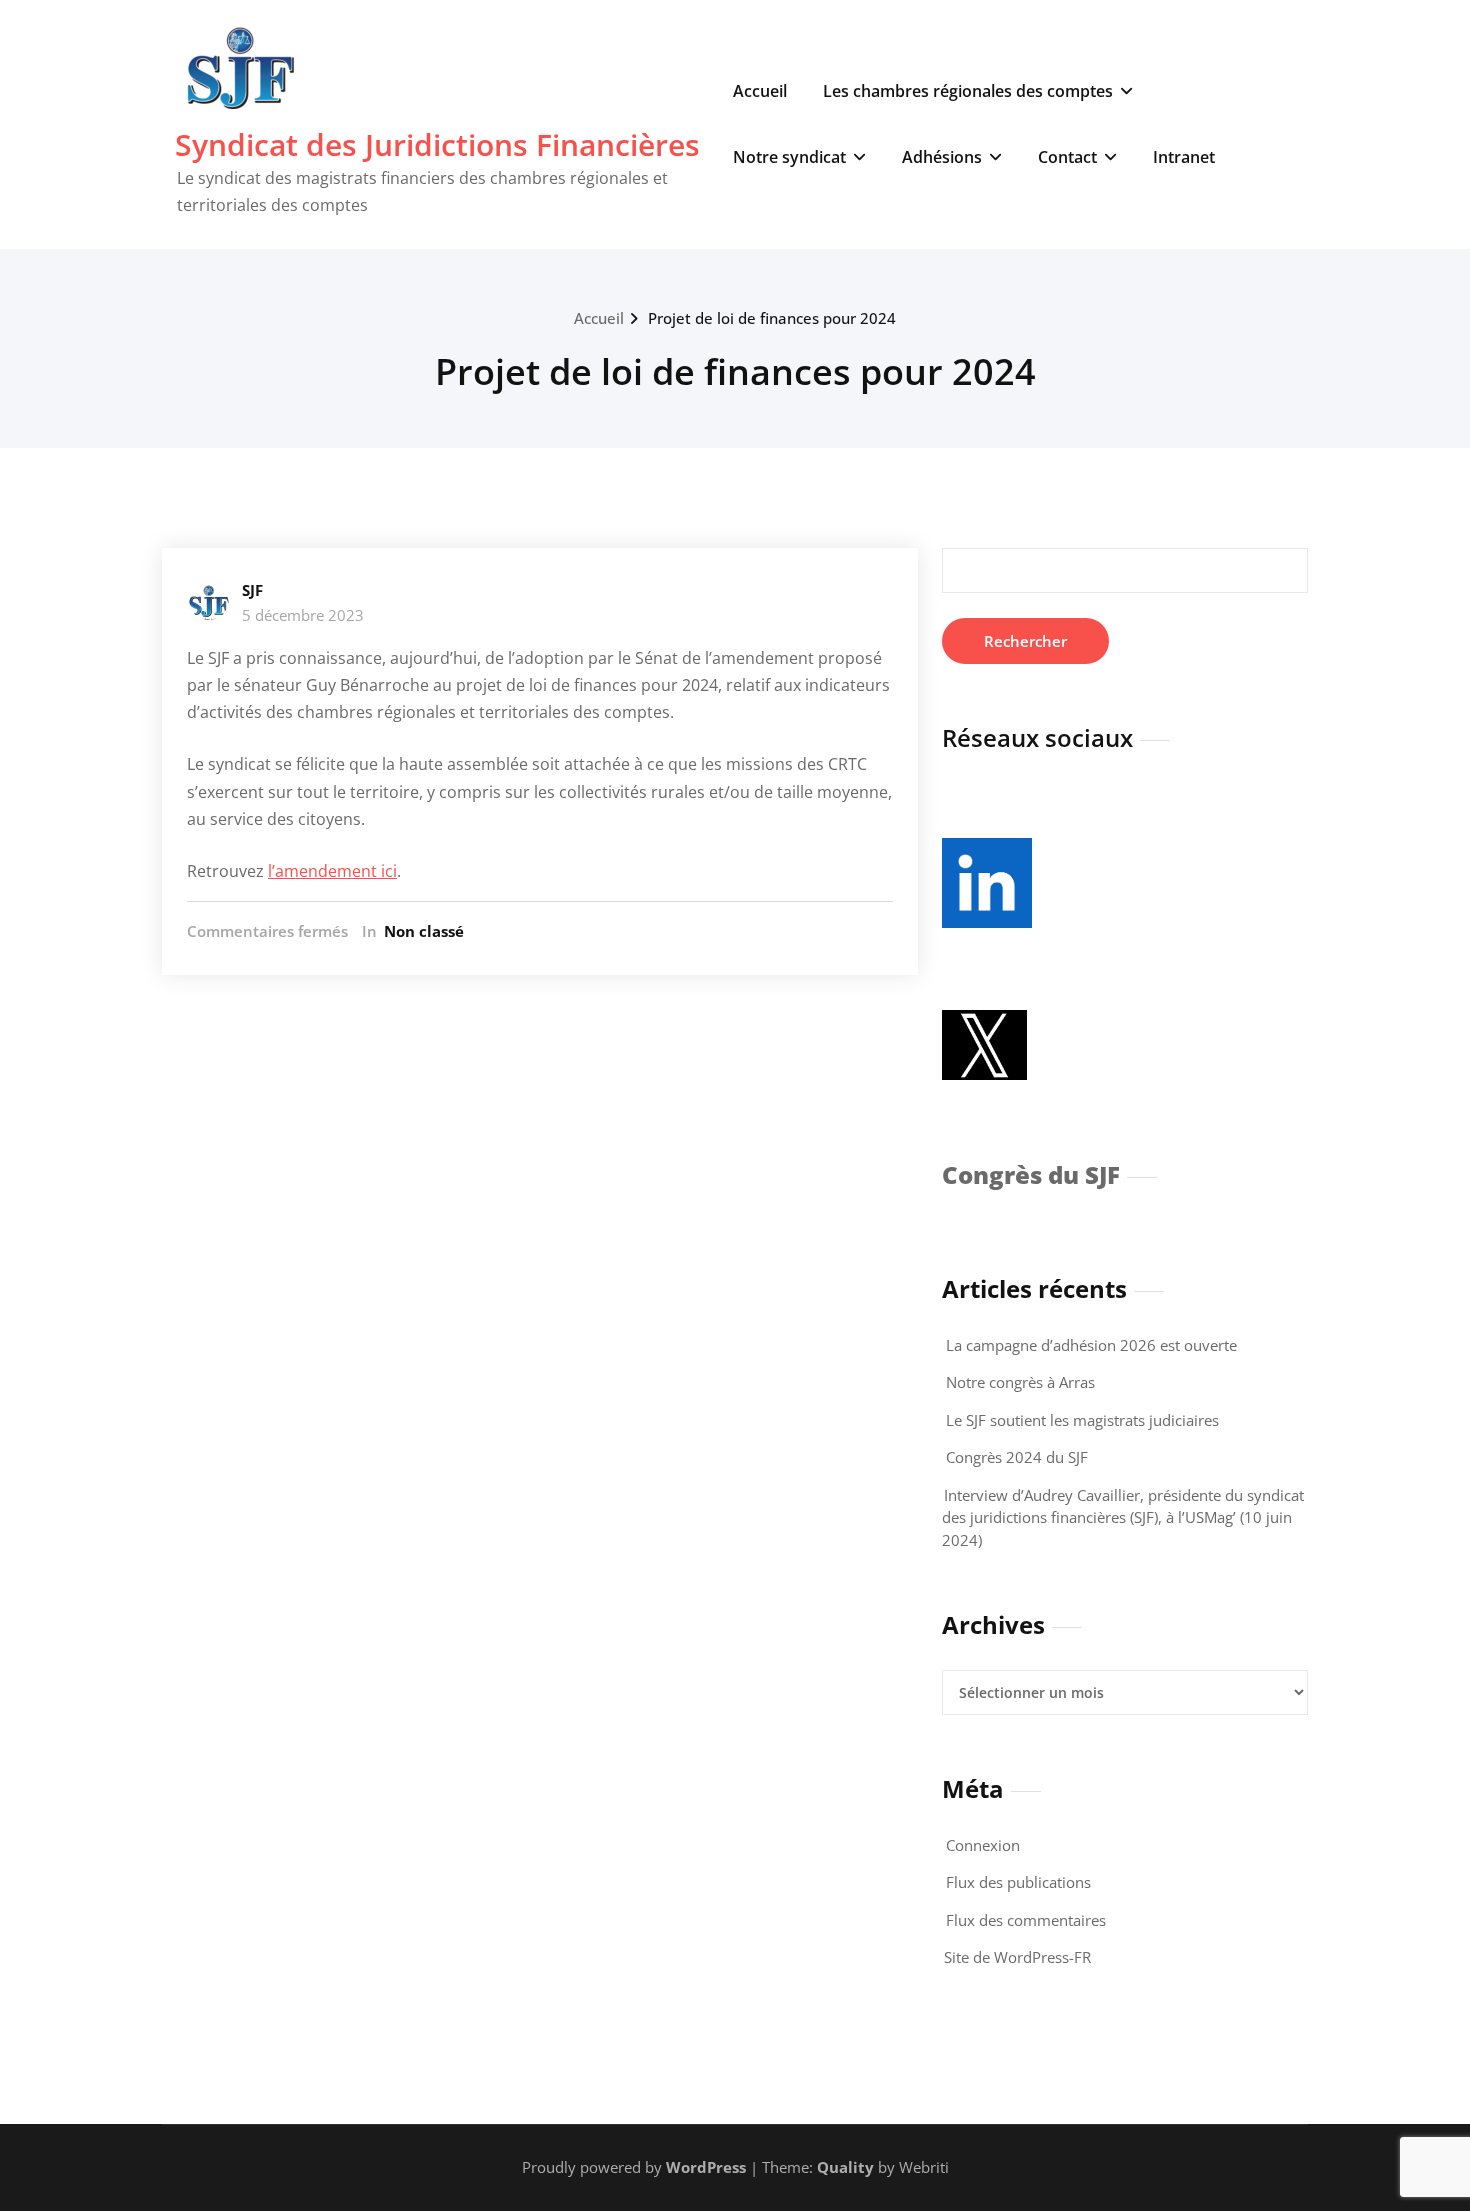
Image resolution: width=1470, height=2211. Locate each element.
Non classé (424, 931)
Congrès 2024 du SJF (1017, 1457)
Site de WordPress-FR (1017, 1957)
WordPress (706, 2167)
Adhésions (942, 157)
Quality (845, 2167)
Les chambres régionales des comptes (968, 91)
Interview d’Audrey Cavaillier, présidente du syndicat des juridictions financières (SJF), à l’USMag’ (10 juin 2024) (1123, 1517)
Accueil (760, 91)
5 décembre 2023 (303, 615)
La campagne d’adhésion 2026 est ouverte (1091, 1345)
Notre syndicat (789, 157)
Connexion (983, 1845)
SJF (252, 590)
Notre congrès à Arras (1020, 1382)
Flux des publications (1018, 1882)
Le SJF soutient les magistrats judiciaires (1082, 1420)
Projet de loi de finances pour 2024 (772, 318)
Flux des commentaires (1026, 1920)
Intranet (1184, 157)
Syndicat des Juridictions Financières (437, 144)
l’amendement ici (332, 871)
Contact (1067, 157)
